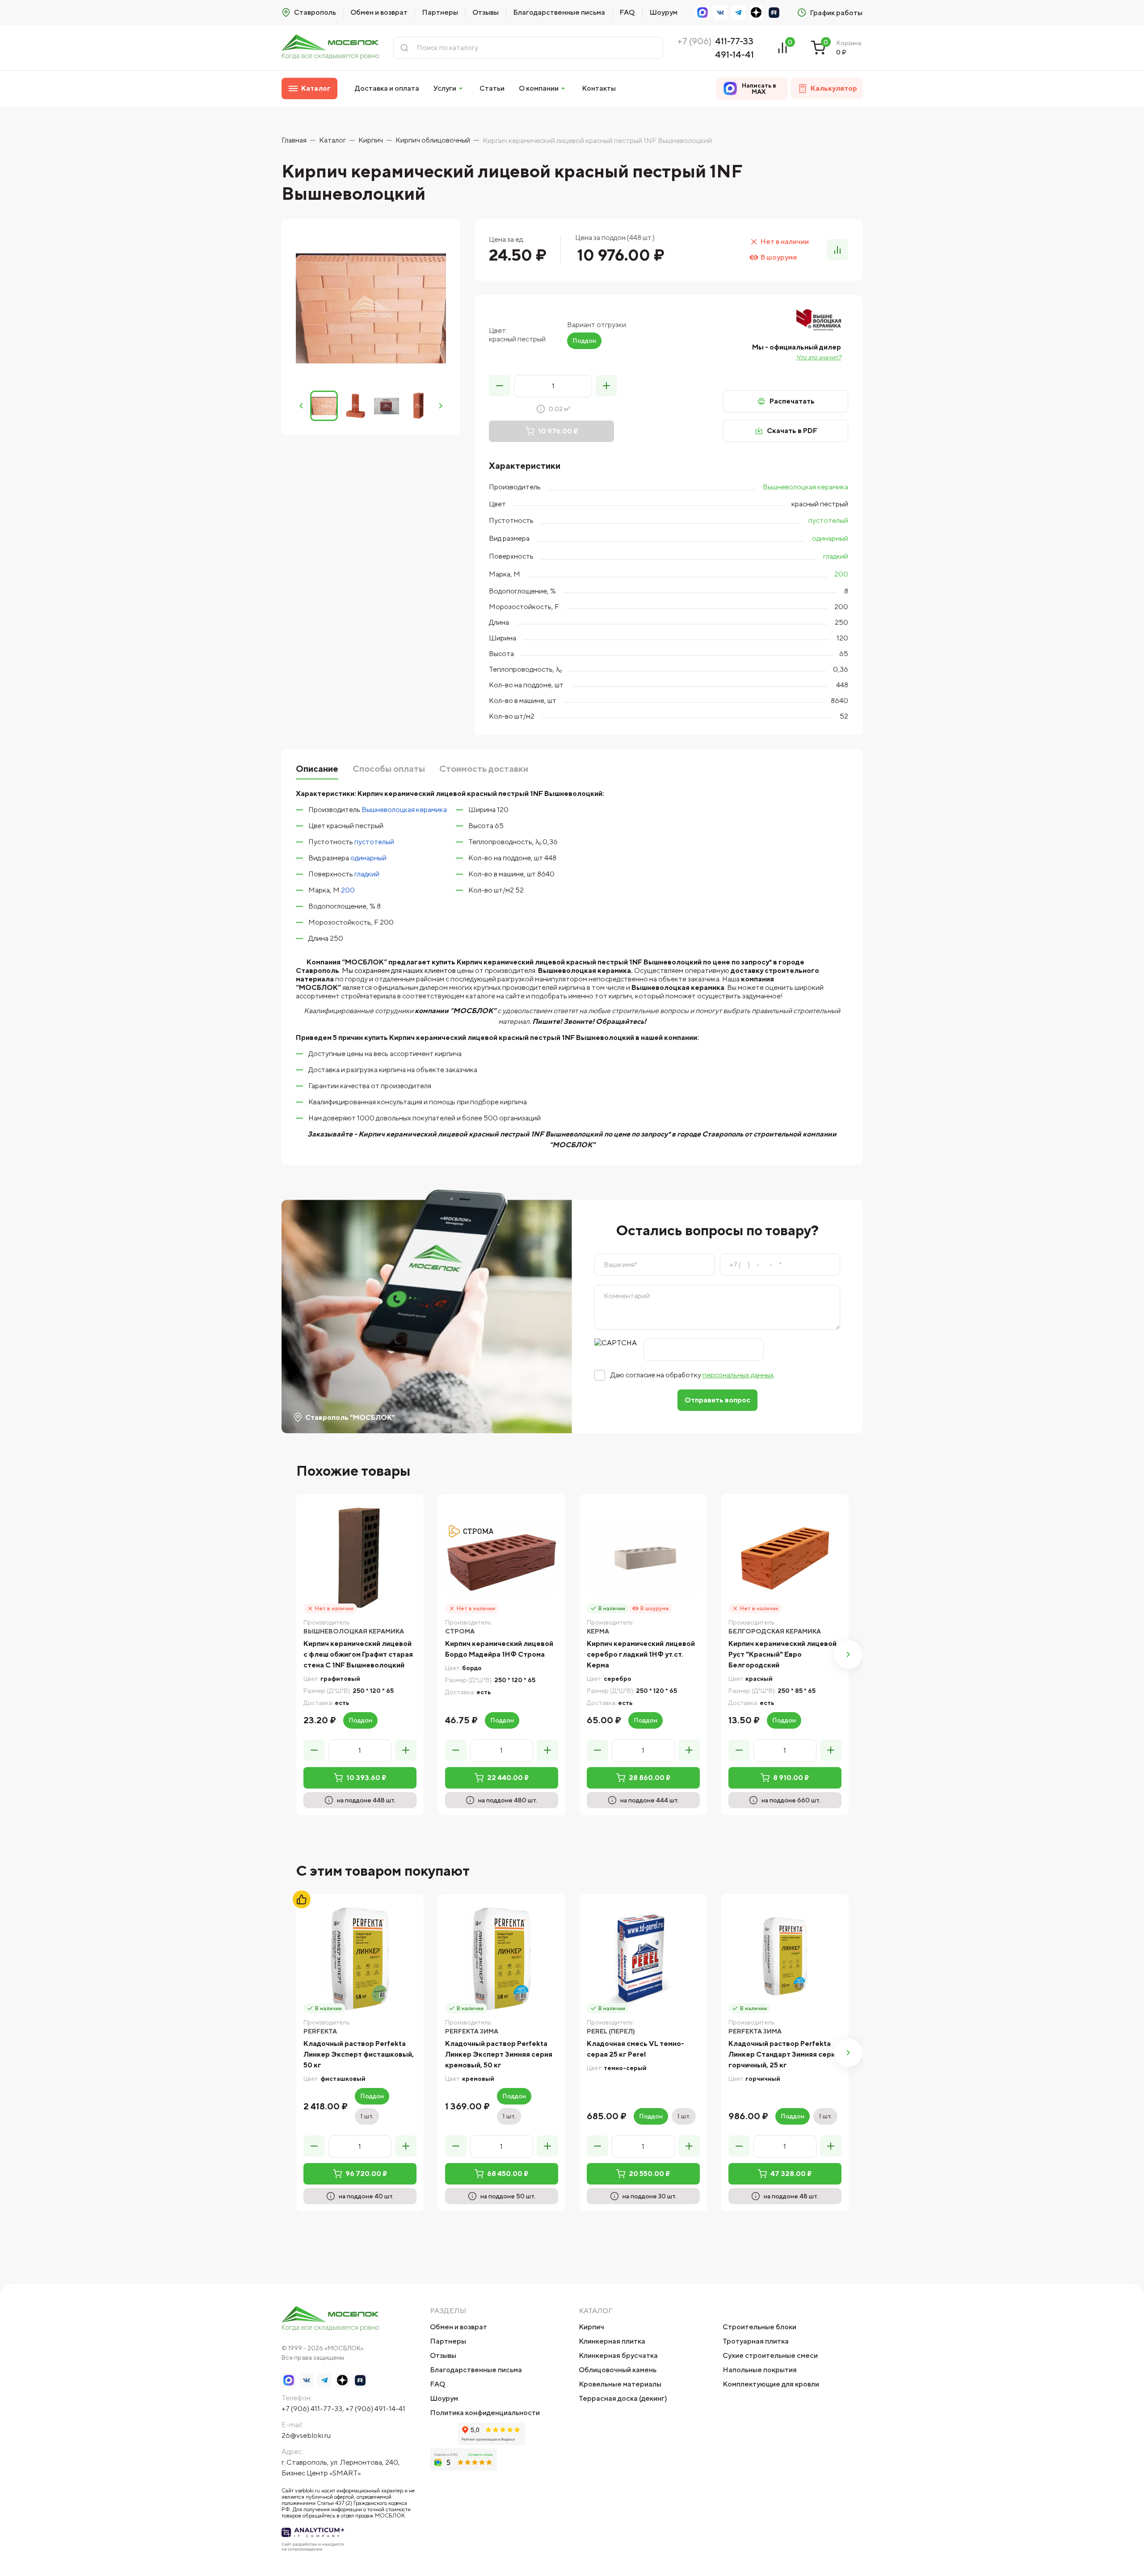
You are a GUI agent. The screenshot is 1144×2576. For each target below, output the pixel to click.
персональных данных (738, 1375)
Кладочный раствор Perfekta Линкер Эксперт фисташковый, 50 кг (359, 2054)
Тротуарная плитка (756, 2341)
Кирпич (591, 2327)
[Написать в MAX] (702, 13)
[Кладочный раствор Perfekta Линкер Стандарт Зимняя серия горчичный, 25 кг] (785, 1958)
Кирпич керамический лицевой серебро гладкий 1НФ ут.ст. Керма (641, 1654)
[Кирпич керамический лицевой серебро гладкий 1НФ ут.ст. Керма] (643, 1558)
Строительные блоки (759, 2327)
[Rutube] (774, 13)
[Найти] (404, 48)
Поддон (584, 341)
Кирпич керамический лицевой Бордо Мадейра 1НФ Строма (499, 1649)
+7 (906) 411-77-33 (312, 2409)
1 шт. (367, 2116)
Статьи (492, 88)
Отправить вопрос (717, 1400)
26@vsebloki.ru (306, 2435)
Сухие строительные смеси (770, 2355)
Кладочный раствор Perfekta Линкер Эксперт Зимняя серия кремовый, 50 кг (499, 2054)
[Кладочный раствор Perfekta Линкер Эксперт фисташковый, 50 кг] (360, 1958)
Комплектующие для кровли (771, 2384)
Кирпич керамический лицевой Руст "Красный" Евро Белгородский (782, 1654)
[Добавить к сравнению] (837, 250)
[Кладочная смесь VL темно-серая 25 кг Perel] (643, 1958)
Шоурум (663, 12)
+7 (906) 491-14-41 (375, 2409)
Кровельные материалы (620, 2384)
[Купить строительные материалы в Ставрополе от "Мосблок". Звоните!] (330, 48)
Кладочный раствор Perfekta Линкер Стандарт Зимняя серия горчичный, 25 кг (784, 2054)
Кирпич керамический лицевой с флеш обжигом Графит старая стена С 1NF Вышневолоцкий (358, 1654)
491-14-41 (734, 54)
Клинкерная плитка (612, 2341)
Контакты (599, 88)
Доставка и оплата (387, 88)
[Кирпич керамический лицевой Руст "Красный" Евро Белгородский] (785, 1558)
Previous (301, 406)
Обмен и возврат (379, 12)
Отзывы (486, 12)
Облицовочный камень (618, 2370)
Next (441, 406)
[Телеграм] (738, 13)
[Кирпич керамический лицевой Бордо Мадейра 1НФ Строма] (502, 1558)
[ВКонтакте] (720, 13)
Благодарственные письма (559, 12)
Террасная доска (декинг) (623, 2398)
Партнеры (440, 12)
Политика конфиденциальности (485, 2413)
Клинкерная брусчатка (618, 2355)
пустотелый (828, 520)
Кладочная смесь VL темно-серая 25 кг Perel (635, 2049)
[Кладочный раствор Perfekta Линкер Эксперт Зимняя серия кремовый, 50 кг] (502, 1958)
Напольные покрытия (760, 2370)
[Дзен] (756, 13)
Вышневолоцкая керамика (805, 487)
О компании (539, 88)
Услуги (445, 88)
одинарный (830, 538)
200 (841, 574)
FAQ (627, 12)
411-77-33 (734, 41)
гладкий (836, 556)
